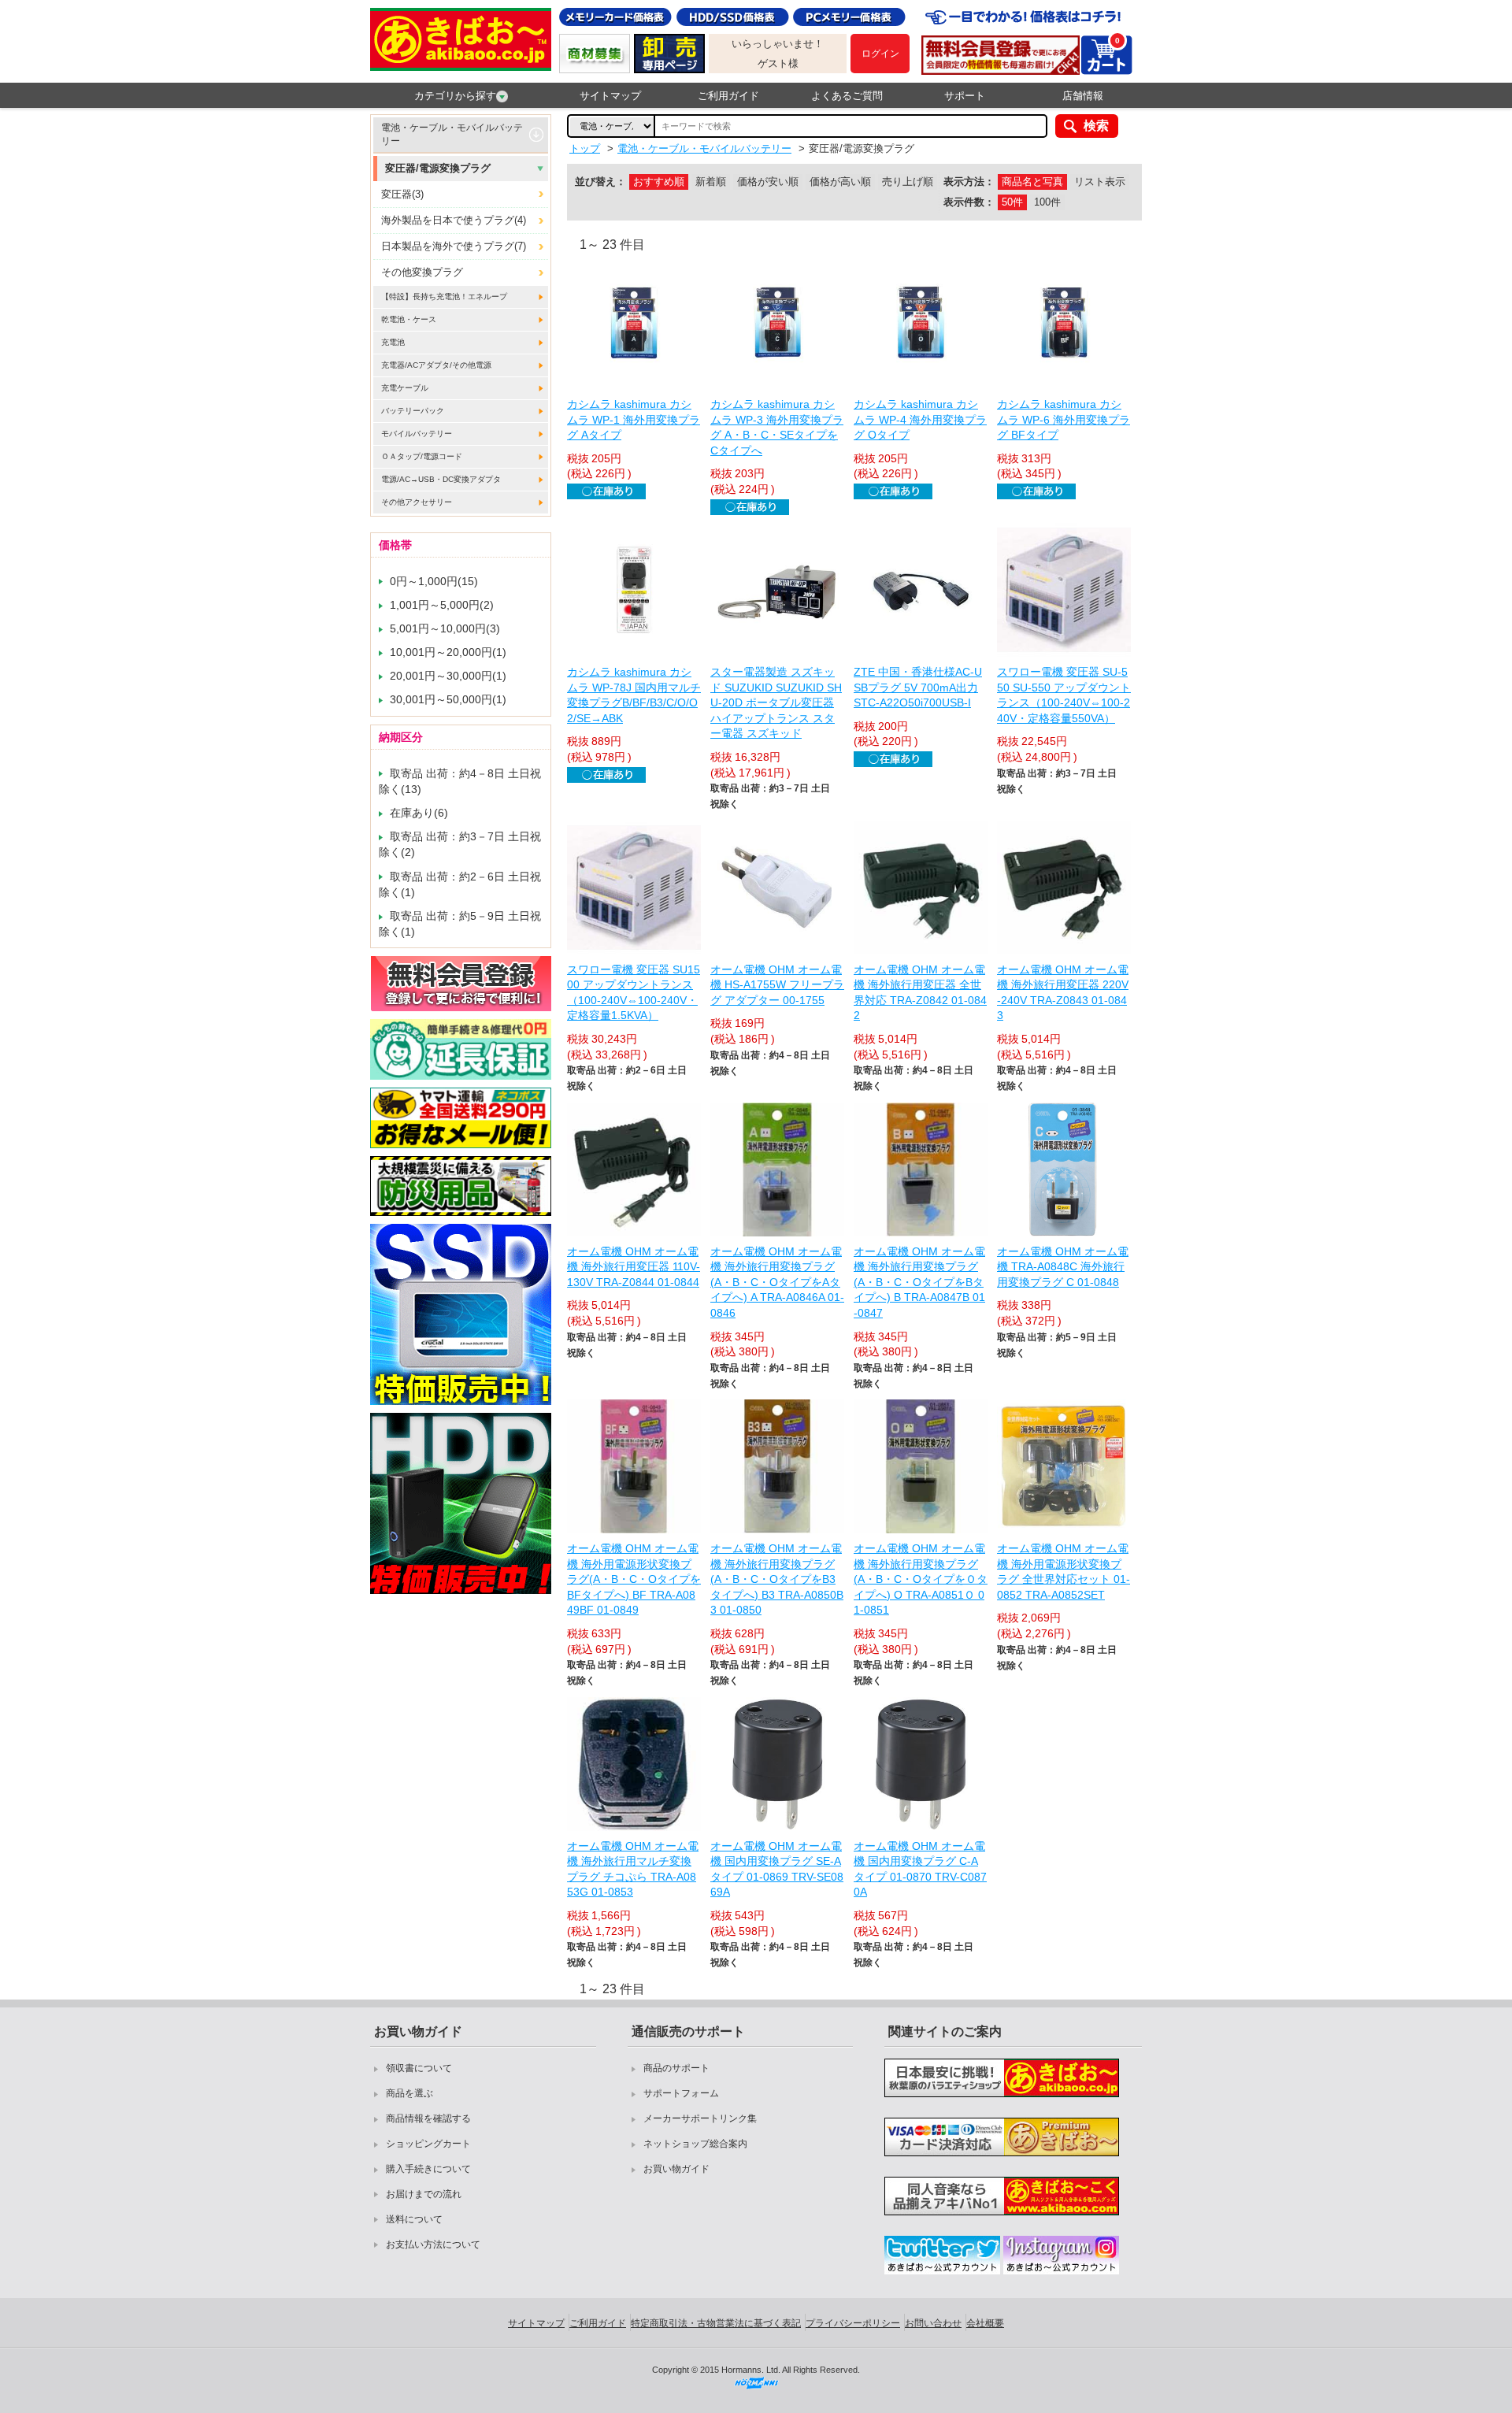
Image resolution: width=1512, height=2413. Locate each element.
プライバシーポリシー (853, 2323)
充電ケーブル (405, 388)
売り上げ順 (908, 182)
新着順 (711, 182)
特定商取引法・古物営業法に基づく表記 (716, 2323)
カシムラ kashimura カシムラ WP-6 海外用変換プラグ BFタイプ (1064, 419)
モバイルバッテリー (417, 434)
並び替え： (600, 182)
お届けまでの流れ (424, 2194)
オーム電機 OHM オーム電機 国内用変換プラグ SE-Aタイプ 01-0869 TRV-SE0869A (777, 1869)
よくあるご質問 (847, 96)
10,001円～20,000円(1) (448, 652)
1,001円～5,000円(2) (442, 605)
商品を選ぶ (409, 2093)
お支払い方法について (433, 2244)
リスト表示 (1100, 182)
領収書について (419, 2068)
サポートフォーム (681, 2093)
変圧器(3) (402, 194)
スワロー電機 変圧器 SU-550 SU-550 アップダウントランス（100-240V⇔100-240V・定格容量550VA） (1064, 695)
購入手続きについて (428, 2169)
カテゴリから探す (455, 96)
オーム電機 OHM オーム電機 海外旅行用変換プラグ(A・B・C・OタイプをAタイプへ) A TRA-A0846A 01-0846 (777, 1282)
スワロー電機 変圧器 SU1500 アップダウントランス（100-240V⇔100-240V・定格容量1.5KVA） (634, 993)
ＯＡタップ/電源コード (422, 456)
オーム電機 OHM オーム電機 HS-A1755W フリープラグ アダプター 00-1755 (777, 985)
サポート (965, 96)
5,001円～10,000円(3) (445, 628)
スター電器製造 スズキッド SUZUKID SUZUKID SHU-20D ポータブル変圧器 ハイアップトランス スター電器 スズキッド (776, 702)
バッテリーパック (413, 411)
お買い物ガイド (676, 2169)
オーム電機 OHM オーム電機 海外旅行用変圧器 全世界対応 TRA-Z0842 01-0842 (920, 993)
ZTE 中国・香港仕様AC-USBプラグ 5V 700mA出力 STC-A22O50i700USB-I (918, 687)
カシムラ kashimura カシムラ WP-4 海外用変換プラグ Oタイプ (920, 419)
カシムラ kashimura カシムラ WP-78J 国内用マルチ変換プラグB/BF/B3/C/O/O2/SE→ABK (634, 695)
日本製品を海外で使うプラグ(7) (454, 246)
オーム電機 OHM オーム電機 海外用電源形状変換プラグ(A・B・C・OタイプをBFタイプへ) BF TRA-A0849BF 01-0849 (634, 1579)
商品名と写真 (1032, 182)
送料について (414, 2219)
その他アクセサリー (417, 502)
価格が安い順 (768, 182)
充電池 (393, 342)
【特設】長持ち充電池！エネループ (444, 297)
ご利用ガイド (728, 96)
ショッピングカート (428, 2144)
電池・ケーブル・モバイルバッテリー (452, 134)
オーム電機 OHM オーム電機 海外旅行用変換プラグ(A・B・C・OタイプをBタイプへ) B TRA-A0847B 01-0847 (919, 1282)
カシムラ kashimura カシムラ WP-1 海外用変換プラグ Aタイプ (634, 419)
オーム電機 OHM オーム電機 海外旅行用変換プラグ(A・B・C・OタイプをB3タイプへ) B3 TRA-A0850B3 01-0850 (777, 1579)
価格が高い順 (840, 182)
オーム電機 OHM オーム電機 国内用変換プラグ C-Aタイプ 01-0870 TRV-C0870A (920, 1869)
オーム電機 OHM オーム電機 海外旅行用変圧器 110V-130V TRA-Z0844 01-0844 (634, 1267)
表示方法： (969, 182)
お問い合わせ (933, 2323)
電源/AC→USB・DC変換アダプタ (441, 479)
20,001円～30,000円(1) (448, 676)
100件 (1047, 202)
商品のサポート (676, 2068)
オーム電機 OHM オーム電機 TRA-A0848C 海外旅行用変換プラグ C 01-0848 (1063, 1267)
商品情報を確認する (428, 2118)
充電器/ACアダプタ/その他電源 (436, 365)
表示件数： (969, 202)
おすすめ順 (659, 182)
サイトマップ (610, 96)
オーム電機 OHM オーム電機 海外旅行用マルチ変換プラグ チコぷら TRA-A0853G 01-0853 (633, 1869)
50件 (1012, 202)
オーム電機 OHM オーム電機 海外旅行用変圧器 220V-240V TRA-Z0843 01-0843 (1063, 993)
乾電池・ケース (409, 319)
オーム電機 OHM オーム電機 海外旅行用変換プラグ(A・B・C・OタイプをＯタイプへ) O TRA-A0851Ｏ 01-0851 (921, 1579)
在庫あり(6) (419, 813)
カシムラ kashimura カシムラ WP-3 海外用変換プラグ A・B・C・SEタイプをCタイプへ (777, 427)
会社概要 (985, 2323)
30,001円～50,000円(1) (448, 699)
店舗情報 (1083, 96)
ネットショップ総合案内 (695, 2144)
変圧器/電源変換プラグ (438, 168)
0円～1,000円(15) (434, 581)
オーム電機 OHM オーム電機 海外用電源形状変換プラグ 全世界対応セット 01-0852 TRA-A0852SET (1064, 1572)
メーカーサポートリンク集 (700, 2118)
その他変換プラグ (422, 272)
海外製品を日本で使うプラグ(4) (454, 220)
